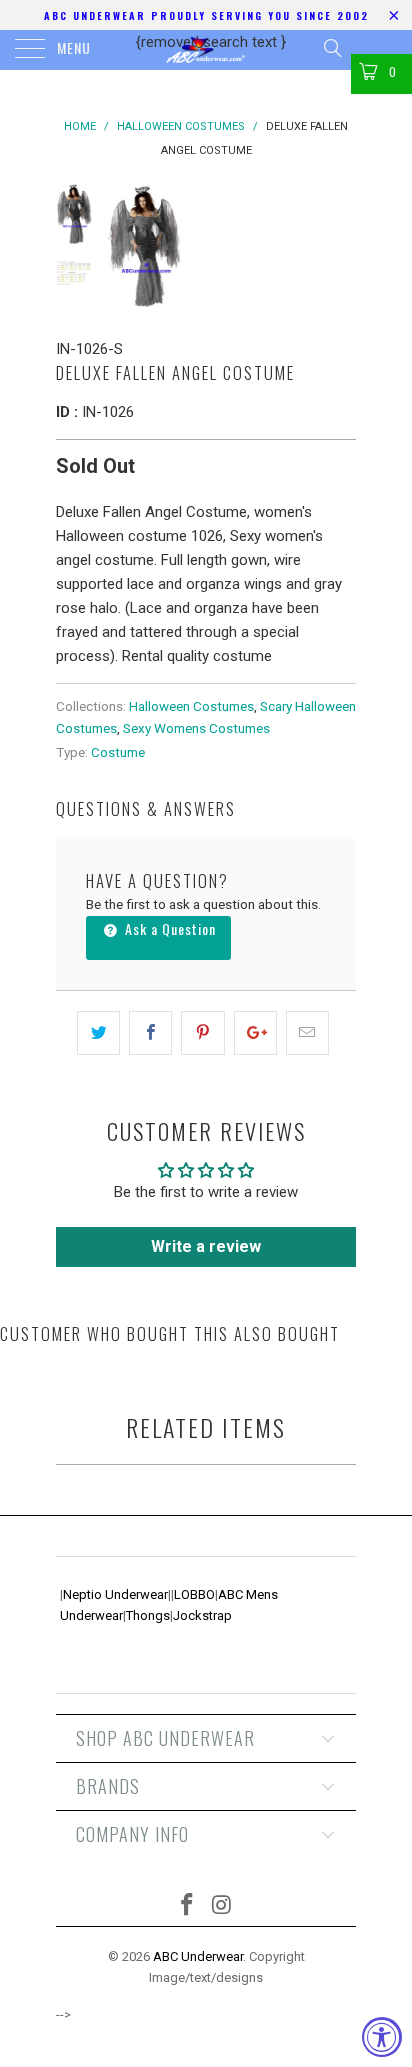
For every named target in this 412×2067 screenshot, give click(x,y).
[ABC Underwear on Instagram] (223, 1906)
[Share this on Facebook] (150, 1033)
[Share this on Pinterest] (202, 1033)
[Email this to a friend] (307, 1033)
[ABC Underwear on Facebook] (188, 1906)
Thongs (148, 1615)
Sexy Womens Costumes (196, 728)
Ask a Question (168, 928)
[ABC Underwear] (206, 50)
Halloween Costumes (191, 706)
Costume (118, 752)
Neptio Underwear (115, 1594)
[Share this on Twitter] (98, 1033)
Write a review (206, 1246)
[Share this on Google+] (255, 1033)
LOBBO (194, 1594)
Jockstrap (202, 1615)
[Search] (331, 48)
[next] (337, 245)
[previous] (126, 245)
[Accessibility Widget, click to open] (382, 2037)
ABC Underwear (198, 1956)
